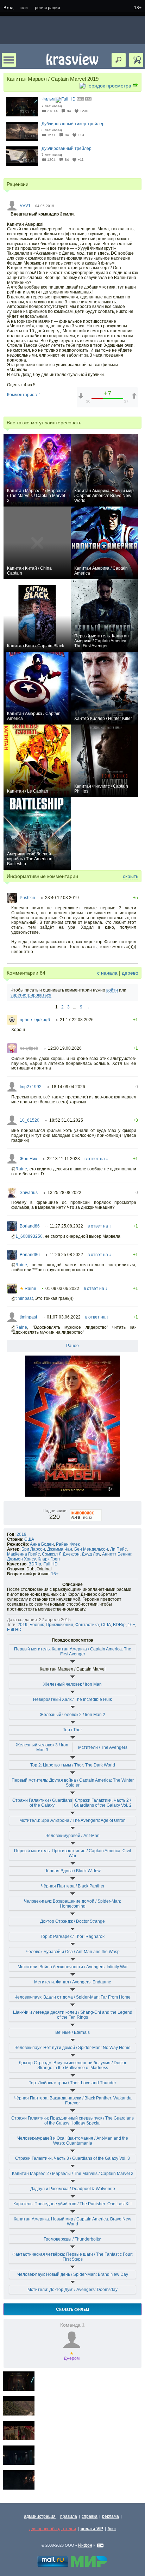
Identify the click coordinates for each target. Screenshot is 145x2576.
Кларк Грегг (49, 1559)
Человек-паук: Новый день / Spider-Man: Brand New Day (73, 2274)
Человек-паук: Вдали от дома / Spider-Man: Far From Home (72, 1997)
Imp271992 (31, 1087)
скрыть (131, 876)
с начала (107, 973)
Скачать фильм (72, 2309)
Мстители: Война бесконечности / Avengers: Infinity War (73, 1967)
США (29, 1539)
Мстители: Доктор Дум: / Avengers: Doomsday (72, 2290)
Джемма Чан (60, 1549)
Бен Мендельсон (91, 1549)
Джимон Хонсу (21, 1559)
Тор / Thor (72, 1730)
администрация (40, 2516)
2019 (21, 1534)
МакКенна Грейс (23, 1554)
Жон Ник (28, 1159)
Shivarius (29, 1193)
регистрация (48, 8)
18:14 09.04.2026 (68, 1087)
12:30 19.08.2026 (65, 1048)
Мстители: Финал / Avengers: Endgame (73, 1982)
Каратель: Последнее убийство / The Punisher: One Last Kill (72, 2204)
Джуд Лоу (91, 1554)
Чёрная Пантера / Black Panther (73, 1886)
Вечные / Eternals (72, 2032)
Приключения (59, 1625)
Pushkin (27, 898)
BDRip (35, 1564)
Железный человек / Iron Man (72, 1684)
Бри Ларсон (33, 1549)
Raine (21, 1169)
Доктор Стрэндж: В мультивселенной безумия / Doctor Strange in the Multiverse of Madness (72, 2065)
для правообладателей (53, 2529)
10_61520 (30, 1120)
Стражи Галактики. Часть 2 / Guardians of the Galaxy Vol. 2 (103, 1803)
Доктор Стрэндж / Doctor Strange (72, 1921)
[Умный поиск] (136, 60)
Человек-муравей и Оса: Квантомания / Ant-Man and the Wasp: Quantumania (73, 2141)
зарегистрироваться (31, 995)
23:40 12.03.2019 (62, 898)
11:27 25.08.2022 (66, 1226)
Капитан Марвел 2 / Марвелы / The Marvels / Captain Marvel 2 (73, 2174)
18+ (138, 8)
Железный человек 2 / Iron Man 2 (72, 1715)
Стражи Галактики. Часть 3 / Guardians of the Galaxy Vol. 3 (72, 2158)
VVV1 (25, 206)
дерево (130, 973)
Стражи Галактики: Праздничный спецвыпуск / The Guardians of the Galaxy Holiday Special (72, 2121)
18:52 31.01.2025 (66, 1120)
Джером (72, 2356)
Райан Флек (68, 1544)
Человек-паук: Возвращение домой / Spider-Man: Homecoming (72, 1904)
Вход (8, 8)
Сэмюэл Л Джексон (61, 1554)
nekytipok (29, 1048)
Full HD (51, 1564)
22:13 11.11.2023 (63, 1159)
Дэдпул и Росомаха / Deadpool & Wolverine (73, 2189)
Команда (72, 2325)
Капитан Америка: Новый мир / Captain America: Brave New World (72, 2222)
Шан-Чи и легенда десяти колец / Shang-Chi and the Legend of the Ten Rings (73, 2015)
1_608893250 (29, 1236)
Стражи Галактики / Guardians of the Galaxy (42, 1803)
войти (112, 990)
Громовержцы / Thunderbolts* (73, 2239)
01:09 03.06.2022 (62, 1289)
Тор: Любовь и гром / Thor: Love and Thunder (72, 2083)
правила (69, 2516)
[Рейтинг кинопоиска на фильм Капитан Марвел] (86, 1511)
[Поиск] (119, 60)
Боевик (37, 1625)
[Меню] (9, 60)
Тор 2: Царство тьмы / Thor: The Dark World (73, 1765)
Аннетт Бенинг (117, 1554)
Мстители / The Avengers (103, 1747)
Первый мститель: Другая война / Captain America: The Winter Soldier (73, 1783)
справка (90, 2516)
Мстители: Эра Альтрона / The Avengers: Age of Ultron (72, 1820)
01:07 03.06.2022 (64, 1317)
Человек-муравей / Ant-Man (72, 1836)
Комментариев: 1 (24, 395)
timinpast (24, 1298)
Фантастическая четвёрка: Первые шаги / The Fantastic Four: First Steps (72, 2257)
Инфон (85, 2545)
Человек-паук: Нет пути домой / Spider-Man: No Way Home (72, 2048)
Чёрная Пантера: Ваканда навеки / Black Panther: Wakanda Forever (73, 2101)
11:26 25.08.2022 (66, 1255)
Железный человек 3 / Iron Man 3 (42, 1747)
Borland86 (30, 1226)
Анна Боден (42, 1544)
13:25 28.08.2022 (64, 1193)
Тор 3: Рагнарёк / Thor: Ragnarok (72, 1936)
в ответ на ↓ (96, 1159)
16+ (55, 1574)
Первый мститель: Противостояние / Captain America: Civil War (72, 1853)
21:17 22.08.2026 (77, 1020)
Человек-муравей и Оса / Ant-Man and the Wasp (73, 1952)
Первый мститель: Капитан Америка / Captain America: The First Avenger (73, 1651)
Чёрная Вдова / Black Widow (72, 1871)
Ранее (72, 1346)
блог (112, 2529)
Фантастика (87, 1625)
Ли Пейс (118, 1549)
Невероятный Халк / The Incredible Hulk (72, 1699)
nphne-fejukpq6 (35, 1020)
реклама (111, 2516)
